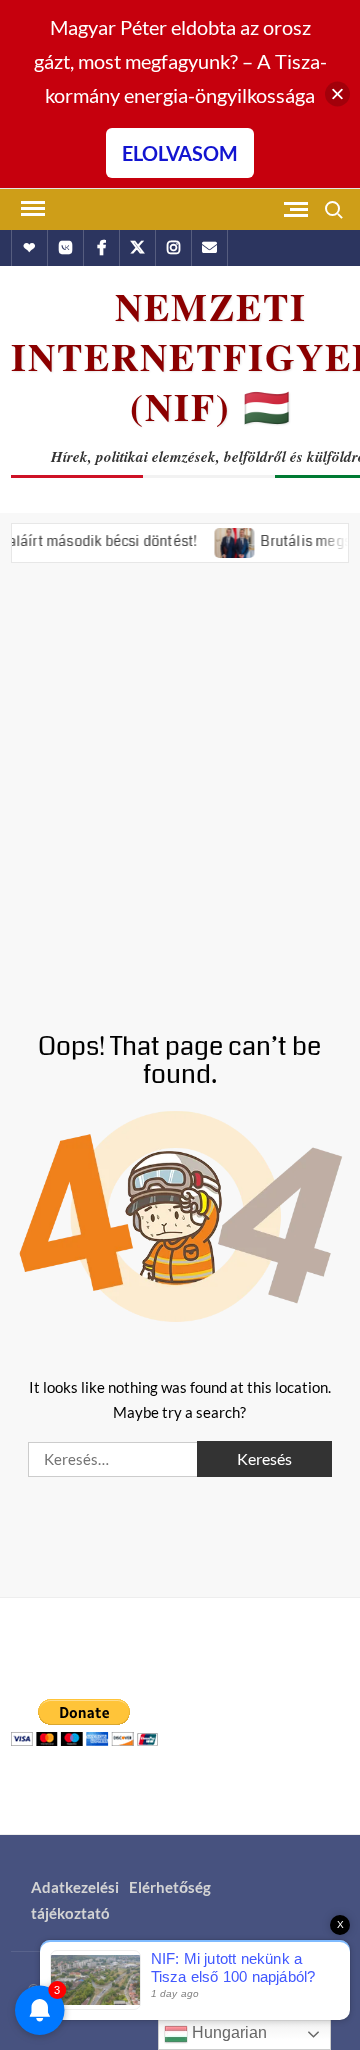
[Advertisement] (180, 783)
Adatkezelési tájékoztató (75, 1900)
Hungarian (227, 2032)
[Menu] (31, 209)
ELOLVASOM (180, 153)
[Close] (337, 94)
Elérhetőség (170, 1887)
